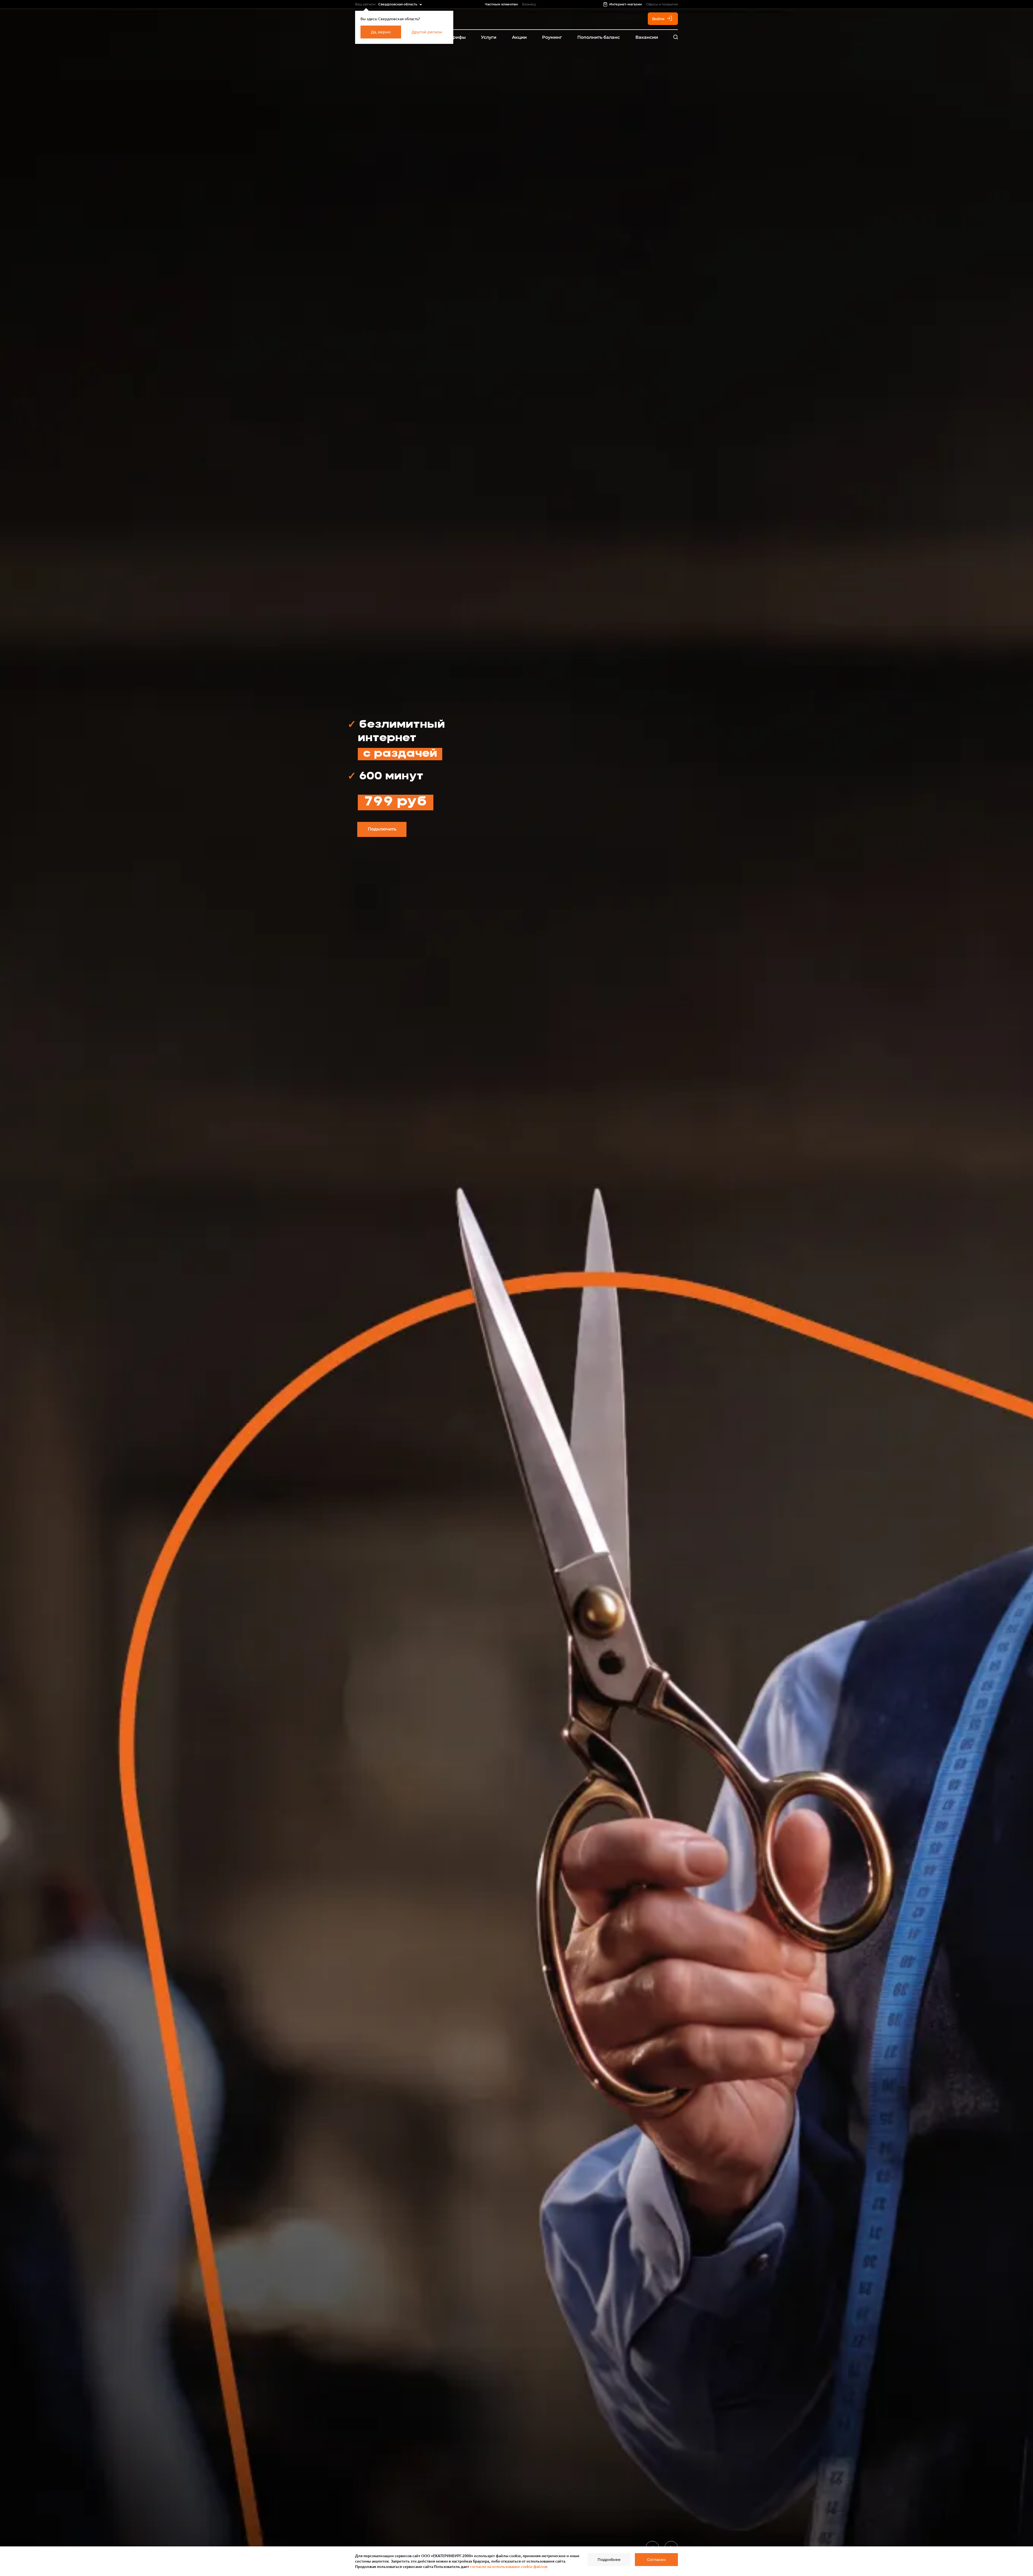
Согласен (656, 2560)
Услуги (489, 37)
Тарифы (457, 37)
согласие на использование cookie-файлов (509, 2566)
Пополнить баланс (599, 37)
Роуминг (552, 37)
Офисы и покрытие (662, 4)
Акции (519, 37)
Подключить (382, 829)
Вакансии (647, 37)
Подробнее (609, 2560)
